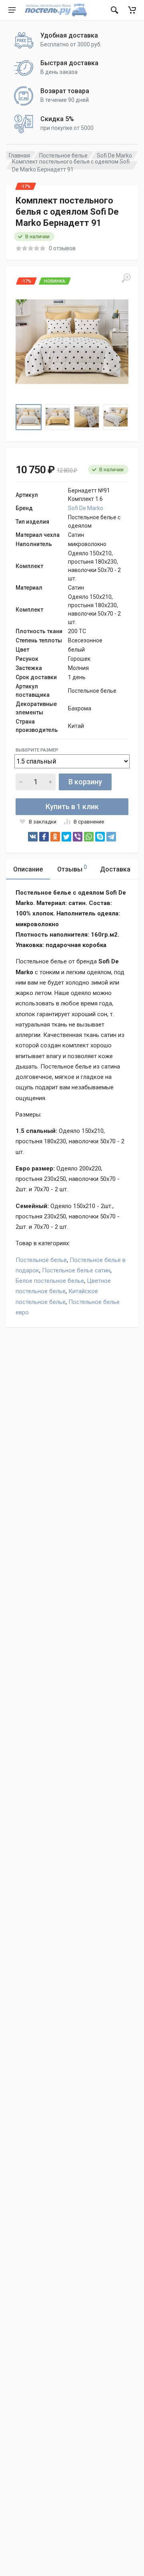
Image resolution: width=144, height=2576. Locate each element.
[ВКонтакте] (33, 837)
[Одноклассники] (55, 837)
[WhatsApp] (89, 837)
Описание (28, 869)
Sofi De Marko (114, 156)
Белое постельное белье (50, 1281)
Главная (19, 156)
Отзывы (72, 868)
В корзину (85, 782)
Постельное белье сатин (76, 1270)
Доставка (115, 869)
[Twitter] (66, 837)
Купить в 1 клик (72, 806)
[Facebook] (44, 837)
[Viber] (78, 837)
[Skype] (100, 837)
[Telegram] (111, 837)
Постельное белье (63, 156)
